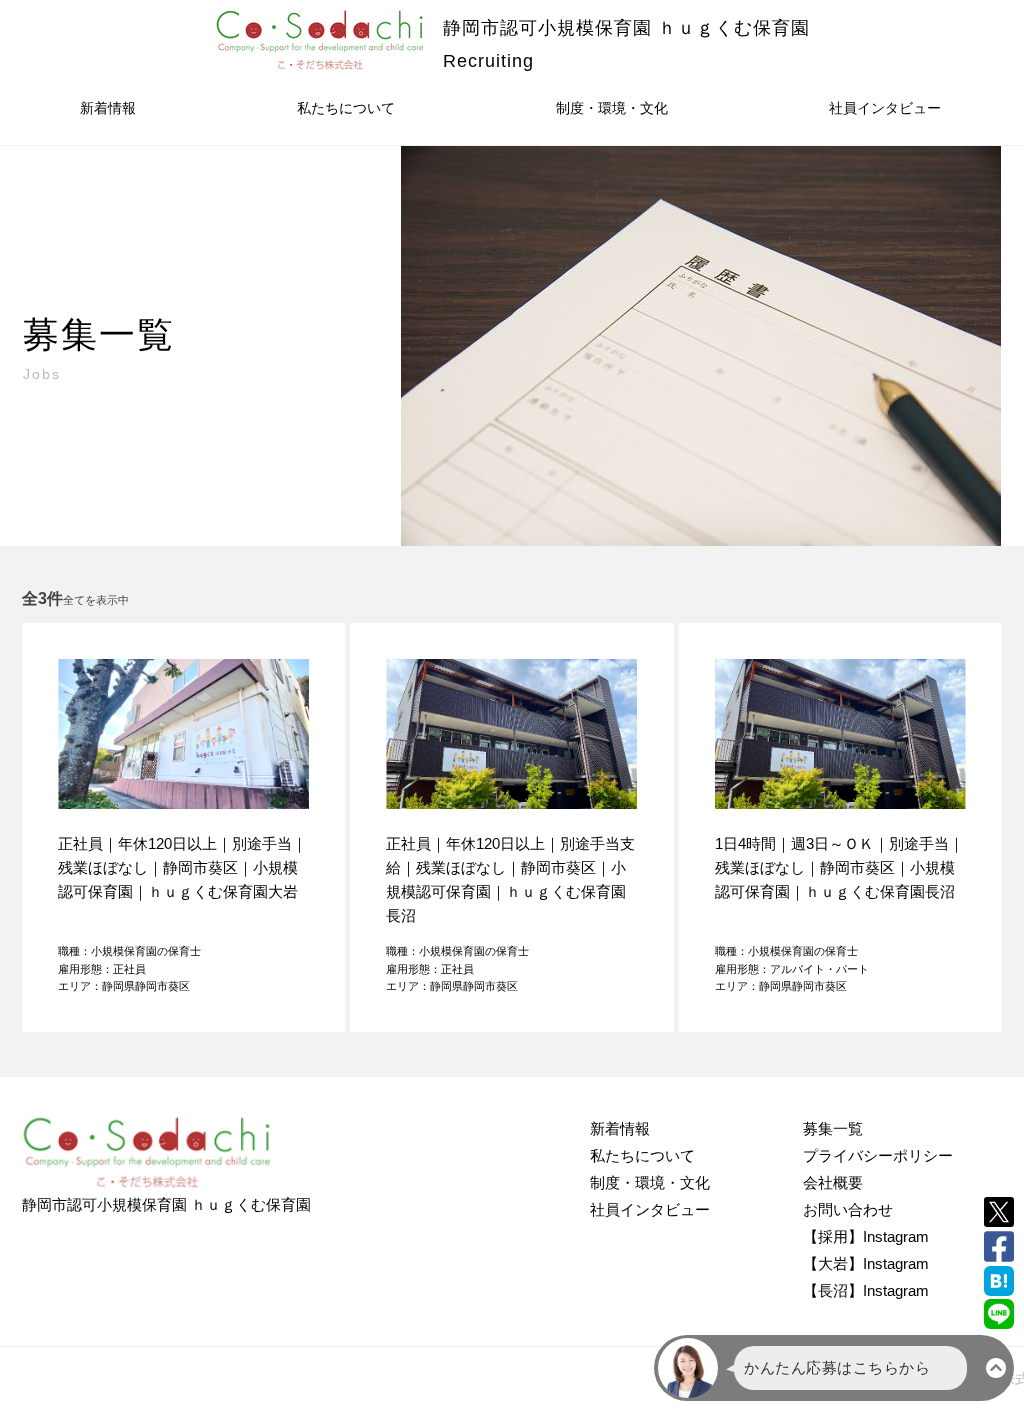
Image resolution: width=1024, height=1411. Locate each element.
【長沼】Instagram (866, 1290)
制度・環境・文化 (612, 108)
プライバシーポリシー (878, 1155)
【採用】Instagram (866, 1236)
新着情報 (108, 108)
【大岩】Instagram (866, 1263)
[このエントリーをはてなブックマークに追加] (999, 1281)
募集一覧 (833, 1128)
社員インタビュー (885, 108)
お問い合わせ (848, 1209)
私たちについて (346, 108)
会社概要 (833, 1182)
